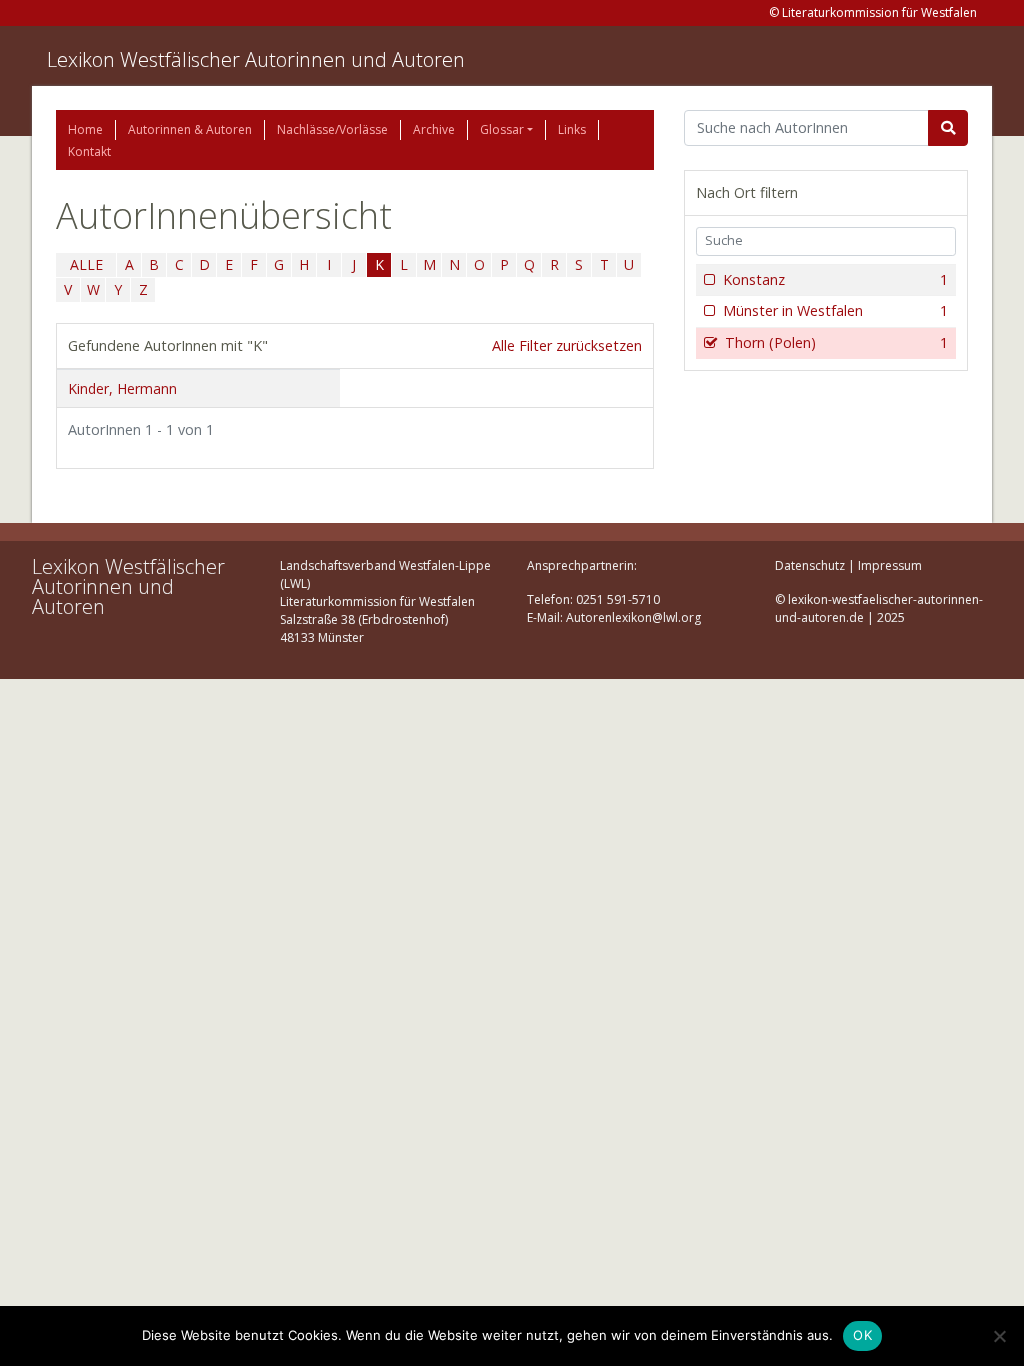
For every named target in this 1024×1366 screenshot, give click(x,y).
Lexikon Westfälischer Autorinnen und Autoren (256, 59)
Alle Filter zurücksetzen (567, 345)
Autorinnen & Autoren (190, 129)
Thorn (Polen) (836, 342)
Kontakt (89, 151)
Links (572, 129)
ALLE (86, 264)
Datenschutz (810, 565)
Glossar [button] (502, 129)
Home (85, 129)
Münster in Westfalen (835, 310)
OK (862, 1335)
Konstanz (835, 279)
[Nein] (999, 1336)
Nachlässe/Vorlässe (332, 129)
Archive (434, 129)
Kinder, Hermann (122, 388)
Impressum (890, 565)
